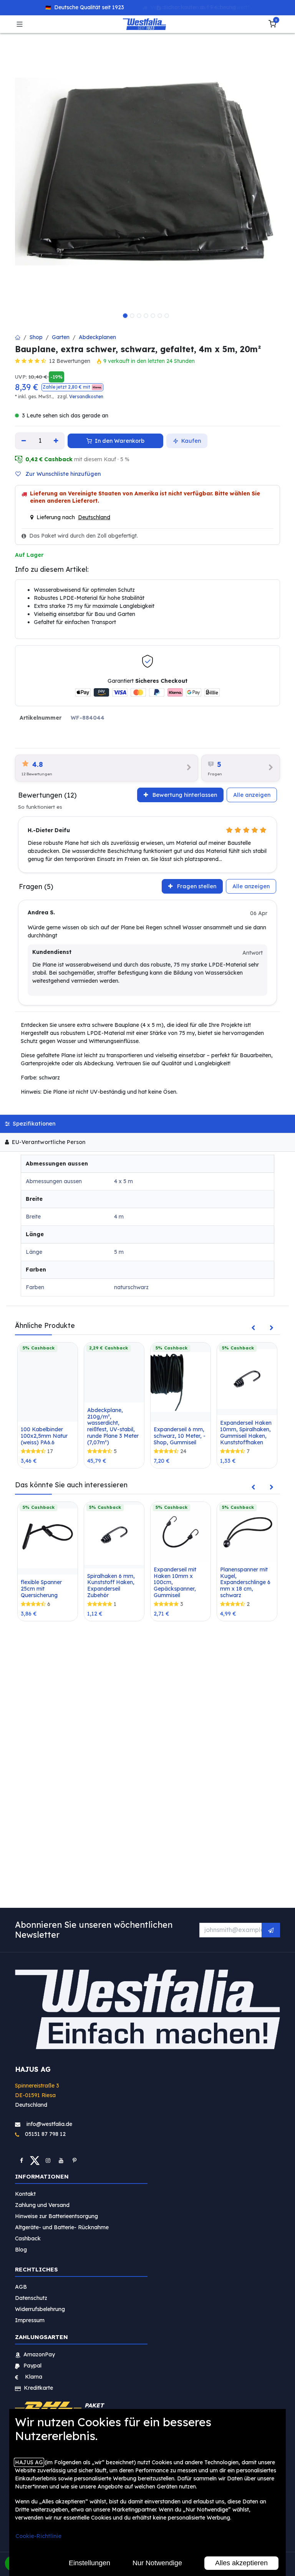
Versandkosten (86, 396)
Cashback (28, 2238)
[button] (72, 387)
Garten (61, 337)
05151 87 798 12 (43, 2134)
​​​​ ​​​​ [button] (271, 1930)
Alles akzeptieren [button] (241, 2563)
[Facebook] (22, 2160)
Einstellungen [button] (89, 2563)
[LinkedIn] (75, 2160)
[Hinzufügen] (56, 441)
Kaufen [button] (190, 441)
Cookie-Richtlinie (38, 2536)
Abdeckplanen (97, 337)
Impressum (30, 2320)
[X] (35, 2160)
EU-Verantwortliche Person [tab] (48, 1142)
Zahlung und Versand (42, 2205)
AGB (21, 2287)
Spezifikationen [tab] (33, 1124)
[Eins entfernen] (24, 441)
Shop (36, 337)
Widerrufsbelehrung (41, 2309)
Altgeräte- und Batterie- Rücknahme (62, 2227)
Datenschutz (31, 2298)
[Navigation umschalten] (20, 24)
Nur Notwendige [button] (157, 2563)
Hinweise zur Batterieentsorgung (56, 2216)
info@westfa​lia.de (49, 2124)
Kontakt (25, 2194)
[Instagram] (48, 2160)
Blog (21, 2250)
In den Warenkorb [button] (119, 441)
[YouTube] (61, 2160)
